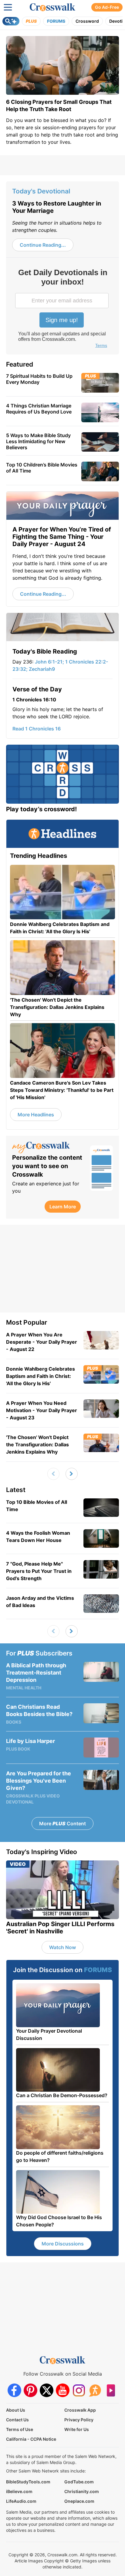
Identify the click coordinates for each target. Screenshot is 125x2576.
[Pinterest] (30, 2390)
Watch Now (62, 1947)
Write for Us (77, 2429)
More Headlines (36, 1115)
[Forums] (95, 2390)
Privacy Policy (79, 2420)
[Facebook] (14, 2390)
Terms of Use (20, 2429)
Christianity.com (82, 2491)
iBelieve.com (19, 2491)
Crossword (87, 21)
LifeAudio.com (21, 2501)
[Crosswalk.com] (52, 7)
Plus (31, 21)
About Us (16, 2410)
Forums (56, 21)
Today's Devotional (41, 191)
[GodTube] (111, 2390)
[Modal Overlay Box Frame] (62, 309)
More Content (62, 1823)
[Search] (11, 21)
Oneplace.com (79, 2501)
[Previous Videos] (53, 1474)
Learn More (63, 1207)
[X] (47, 2390)
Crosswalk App (80, 2410)
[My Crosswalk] (48, 1148)
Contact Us (17, 2420)
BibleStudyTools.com (28, 2482)
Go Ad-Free (107, 7)
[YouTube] (63, 2390)
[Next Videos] (72, 1474)
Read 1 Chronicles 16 (37, 729)
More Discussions (63, 2244)
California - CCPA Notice (31, 2439)
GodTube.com (79, 2482)
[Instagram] (79, 2390)
